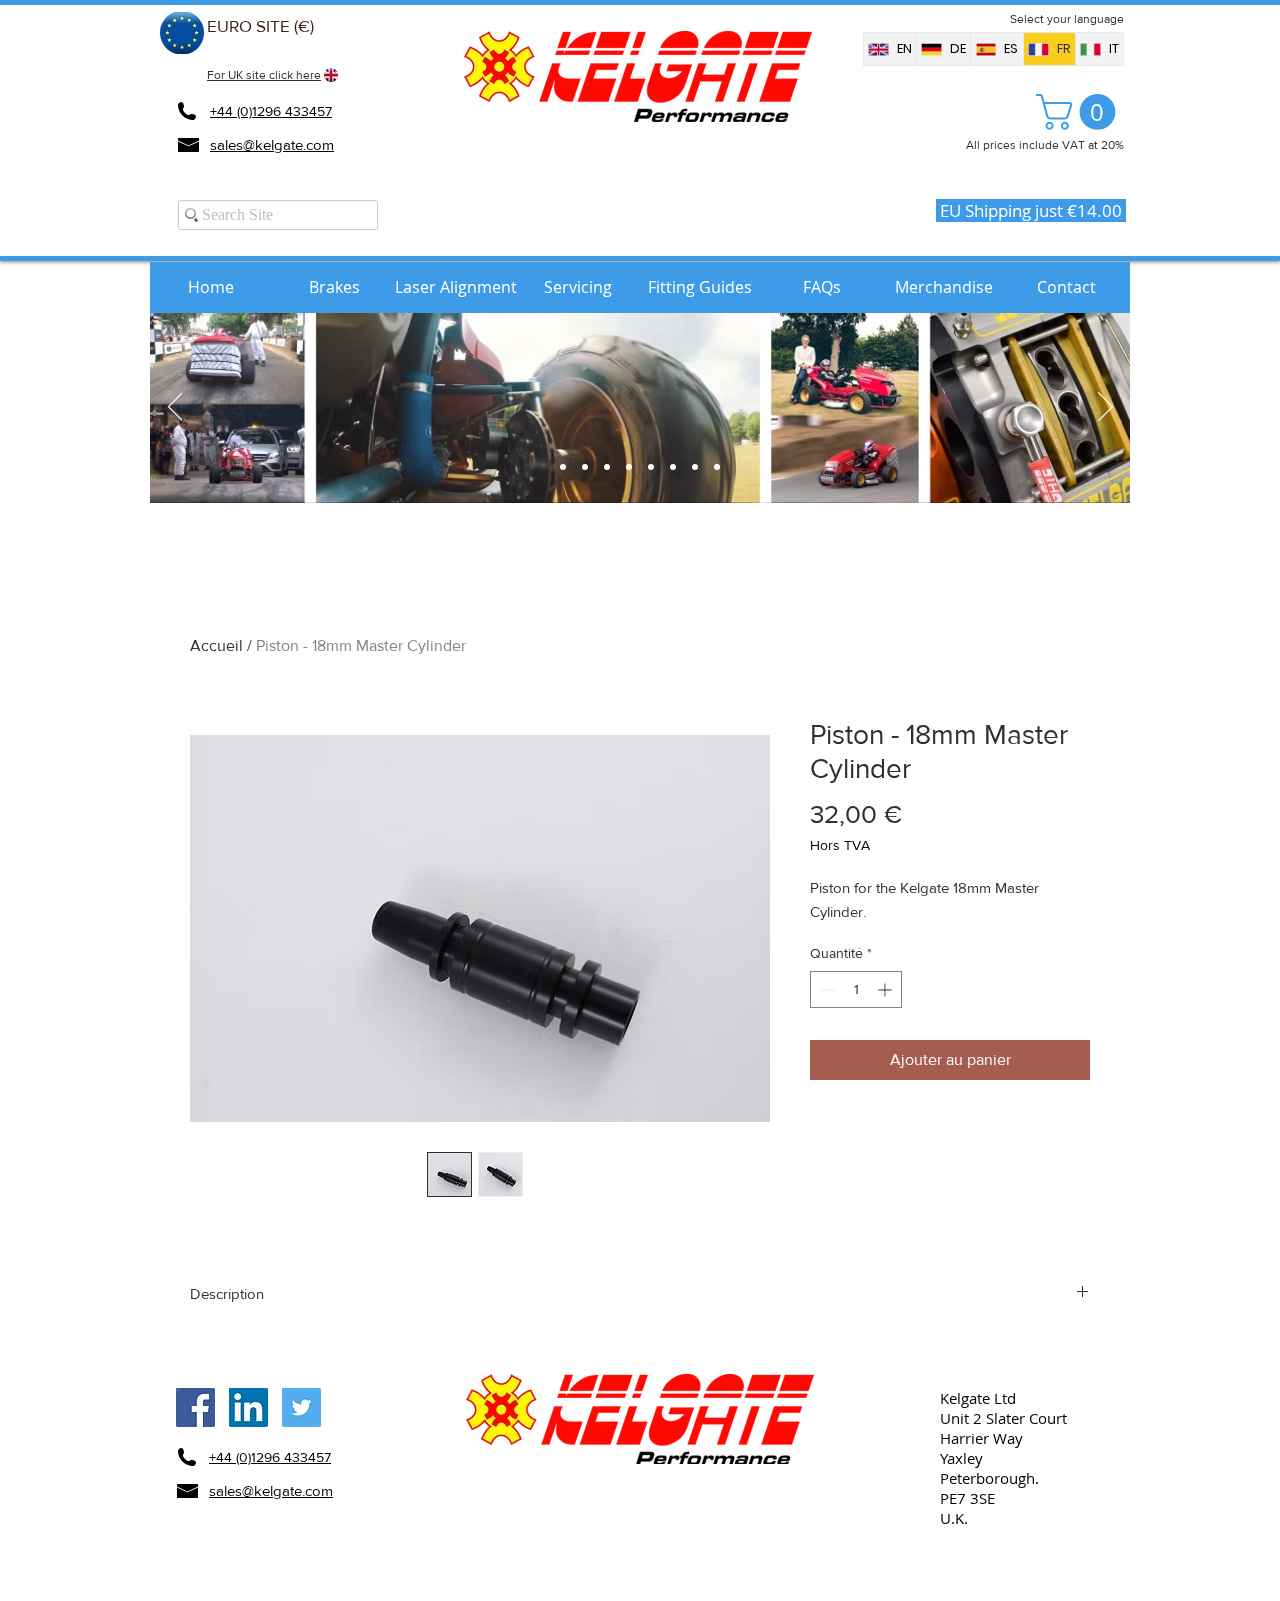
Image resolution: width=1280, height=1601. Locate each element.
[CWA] (651, 467)
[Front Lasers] (629, 467)
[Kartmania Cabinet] (563, 467)
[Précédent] (175, 408)
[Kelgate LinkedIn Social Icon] (248, 1407)
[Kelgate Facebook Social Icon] (195, 1407)
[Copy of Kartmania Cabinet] (717, 467)
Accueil (216, 645)
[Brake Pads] (585, 467)
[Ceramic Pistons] (673, 467)
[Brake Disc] (607, 467)
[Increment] (886, 989)
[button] (1080, 112)
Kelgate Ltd (978, 1398)
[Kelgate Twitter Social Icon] (301, 1407)
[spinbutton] (856, 989)
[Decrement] (825, 989)
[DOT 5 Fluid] (695, 467)
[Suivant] (1105, 408)
